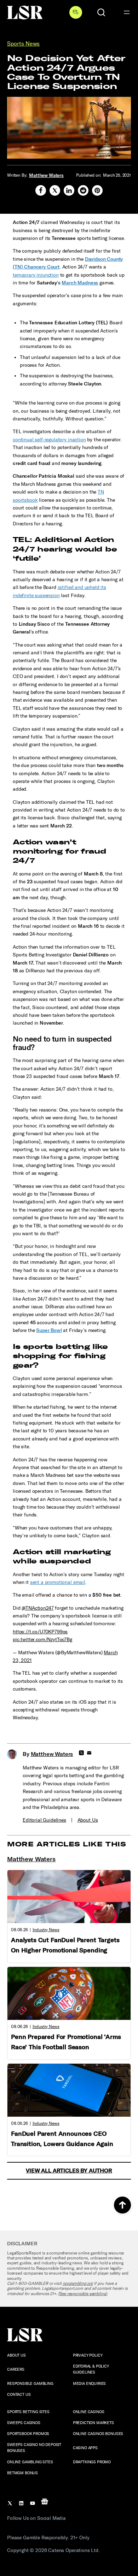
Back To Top (122, 2205)
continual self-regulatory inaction (49, 440)
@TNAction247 (38, 1608)
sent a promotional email (58, 1582)
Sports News (23, 44)
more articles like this (67, 1844)
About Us (88, 1820)
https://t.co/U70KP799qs (40, 1632)
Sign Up (76, 12)
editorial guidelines (44, 1820)
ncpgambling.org (78, 2283)
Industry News (46, 1930)
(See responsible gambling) (83, 2294)
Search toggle (101, 12)
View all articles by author (69, 2171)
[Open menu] (127, 12)
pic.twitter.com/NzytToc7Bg (42, 1640)
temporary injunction (36, 275)
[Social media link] (41, 190)
